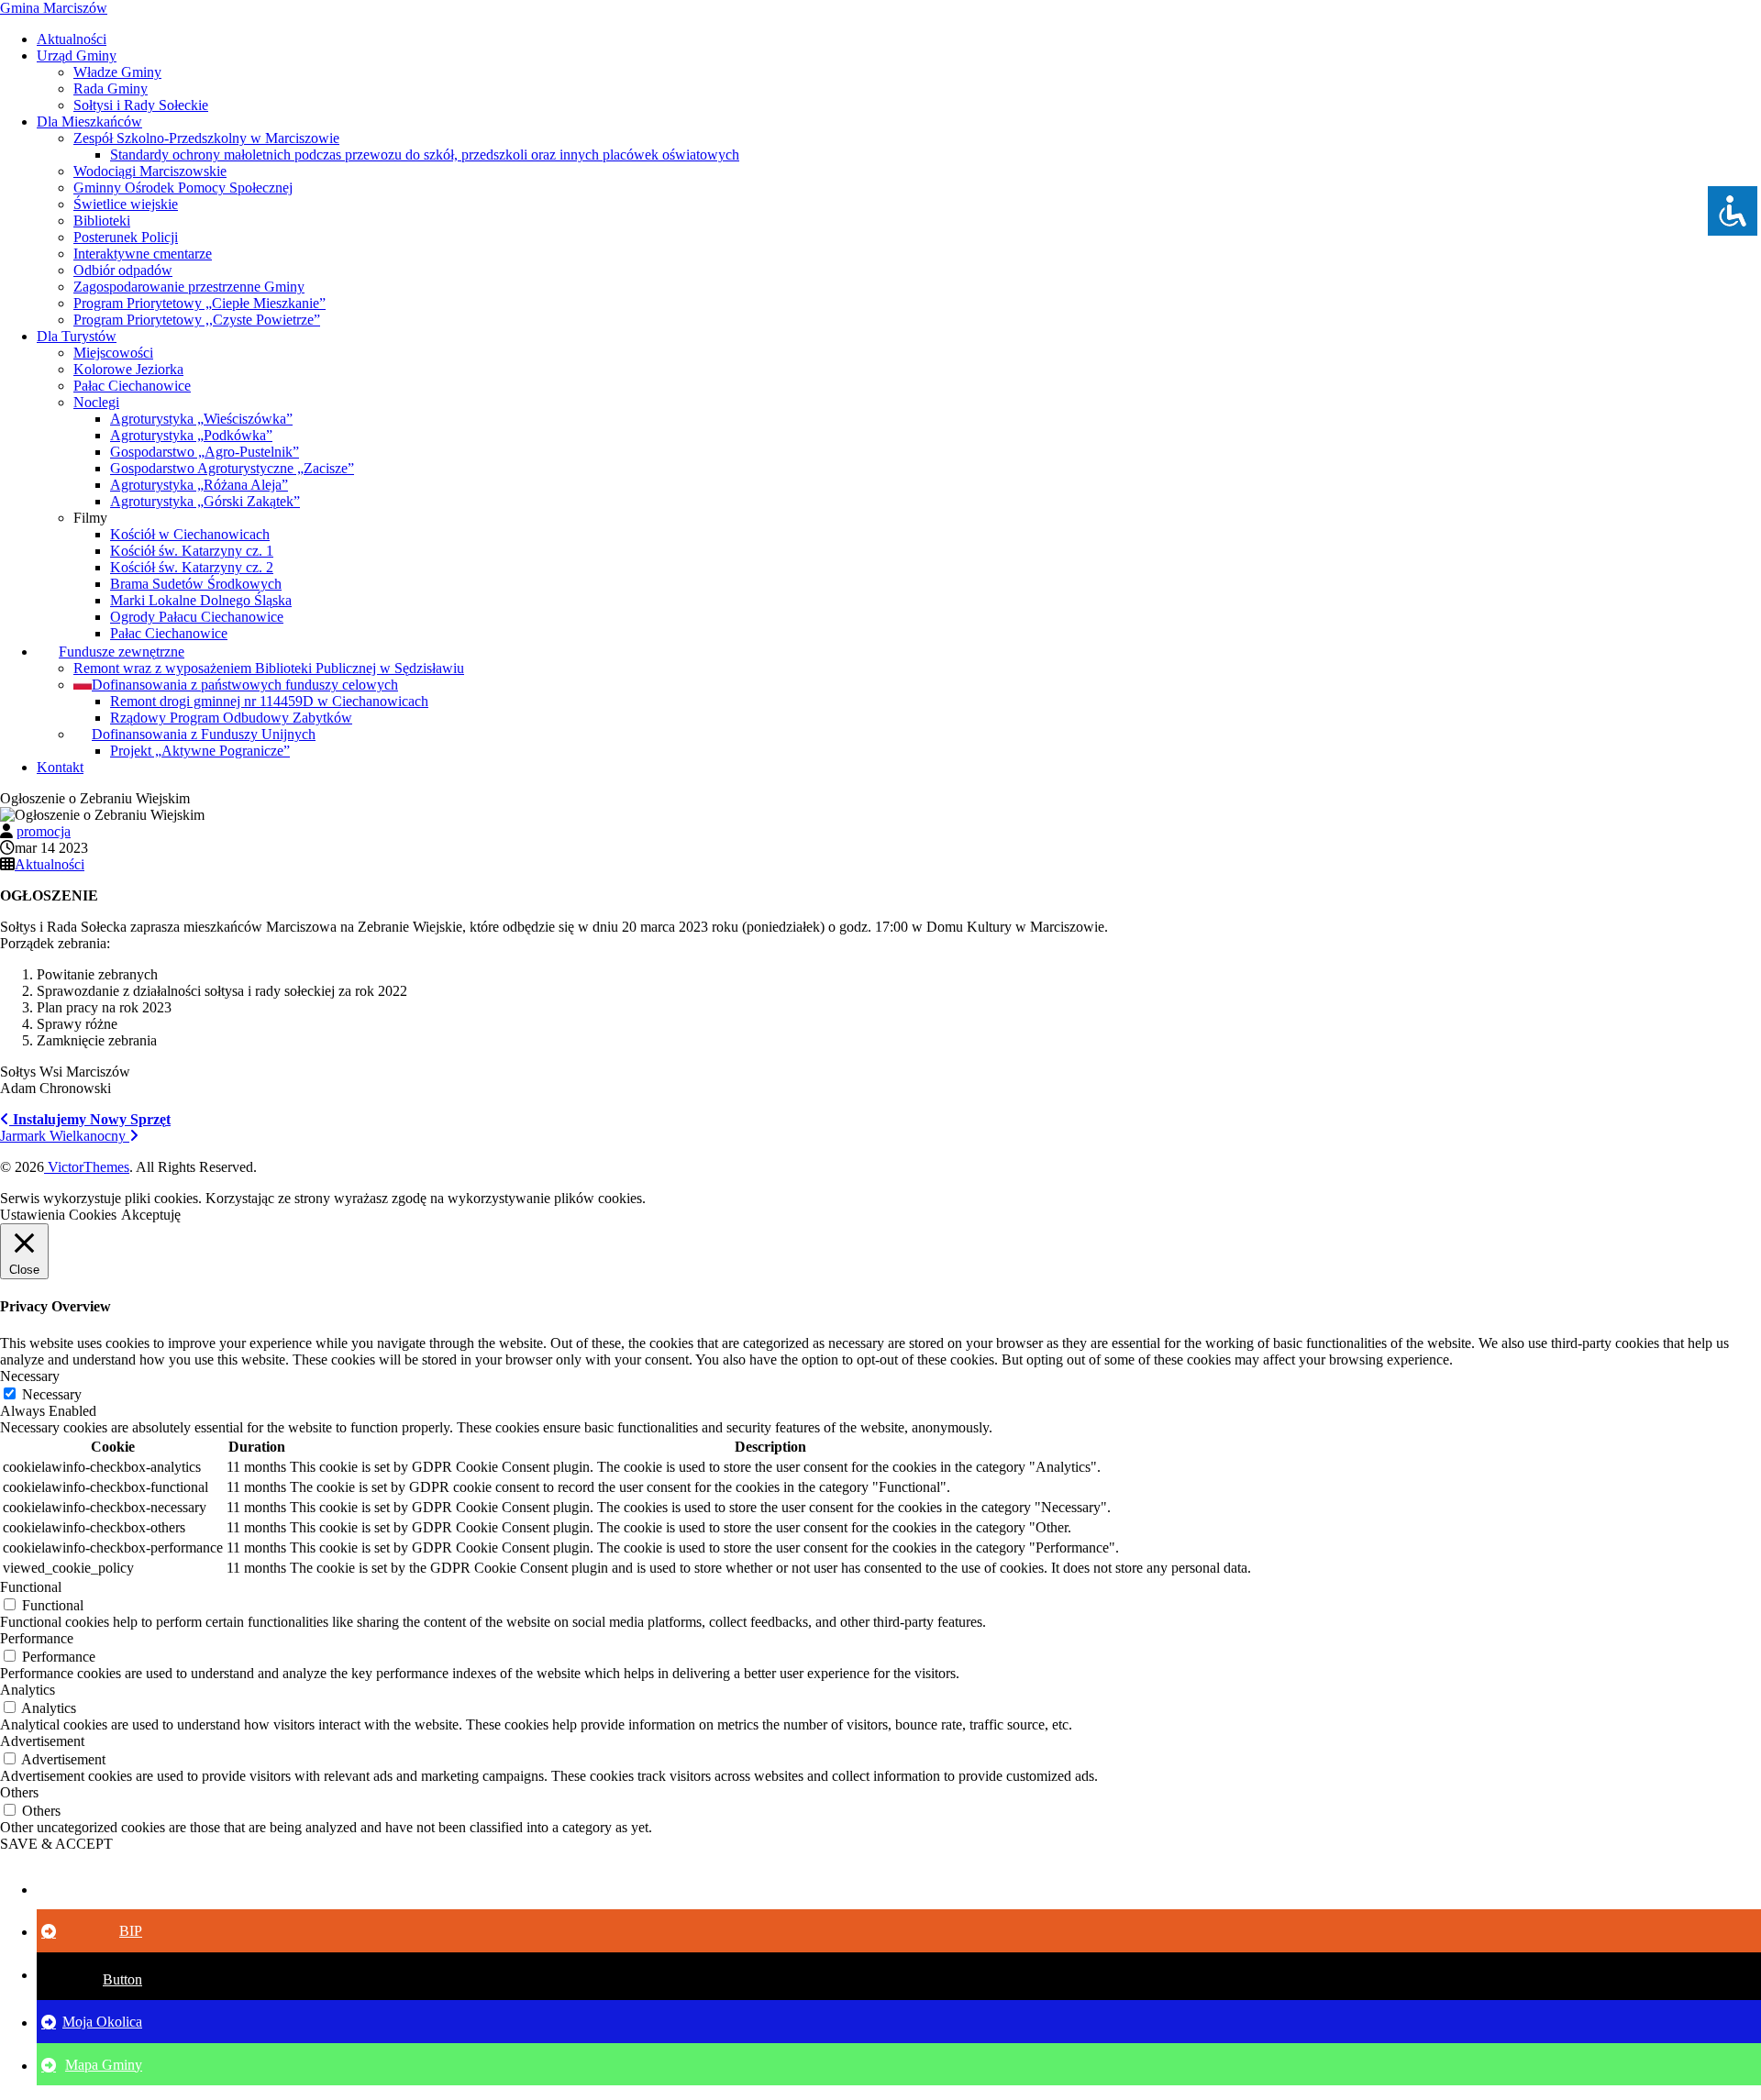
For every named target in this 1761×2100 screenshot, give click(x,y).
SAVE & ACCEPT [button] (56, 1844)
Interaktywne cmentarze (143, 254)
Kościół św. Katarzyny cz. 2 (192, 567)
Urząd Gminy (77, 55)
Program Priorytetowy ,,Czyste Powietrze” (197, 320)
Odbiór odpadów (123, 270)
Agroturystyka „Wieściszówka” (201, 419)
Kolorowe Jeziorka (128, 369)
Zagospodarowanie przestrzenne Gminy (189, 287)
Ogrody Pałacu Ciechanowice (197, 617)
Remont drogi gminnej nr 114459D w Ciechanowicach (269, 701)
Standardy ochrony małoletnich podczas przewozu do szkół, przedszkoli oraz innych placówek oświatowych (425, 155)
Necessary (52, 1394)
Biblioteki (102, 221)
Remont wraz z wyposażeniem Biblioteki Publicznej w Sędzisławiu (269, 668)
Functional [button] (31, 1587)
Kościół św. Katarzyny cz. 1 (192, 551)
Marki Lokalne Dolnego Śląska (201, 600)
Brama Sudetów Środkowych (196, 584)
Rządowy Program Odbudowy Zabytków (231, 718)
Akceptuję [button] (151, 1215)
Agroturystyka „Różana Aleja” (199, 485)
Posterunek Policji (126, 237)
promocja (44, 831)
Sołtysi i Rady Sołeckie (141, 105)
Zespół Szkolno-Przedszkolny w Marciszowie (206, 138)
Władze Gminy (117, 72)
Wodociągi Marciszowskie (150, 171)
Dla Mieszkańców (89, 122)
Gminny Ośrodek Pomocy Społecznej (183, 188)
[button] (92, 1889)
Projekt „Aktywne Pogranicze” (200, 751)
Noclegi (96, 402)
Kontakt (60, 767)
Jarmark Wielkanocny (65, 1136)
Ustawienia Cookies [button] (58, 1215)
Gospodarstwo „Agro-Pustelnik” (205, 452)
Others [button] (19, 1792)
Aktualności (72, 39)
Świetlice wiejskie (126, 204)
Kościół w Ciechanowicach (190, 534)
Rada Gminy (111, 88)
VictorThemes (87, 1167)
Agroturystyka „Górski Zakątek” (205, 501)
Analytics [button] (28, 1690)
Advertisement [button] (42, 1741)
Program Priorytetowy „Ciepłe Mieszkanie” (199, 303)
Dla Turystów (77, 336)
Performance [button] (37, 1638)
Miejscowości (113, 353)
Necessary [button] (30, 1376)
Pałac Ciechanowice (132, 386)
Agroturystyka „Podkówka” (191, 435)
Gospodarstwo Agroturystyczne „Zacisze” (232, 468)
